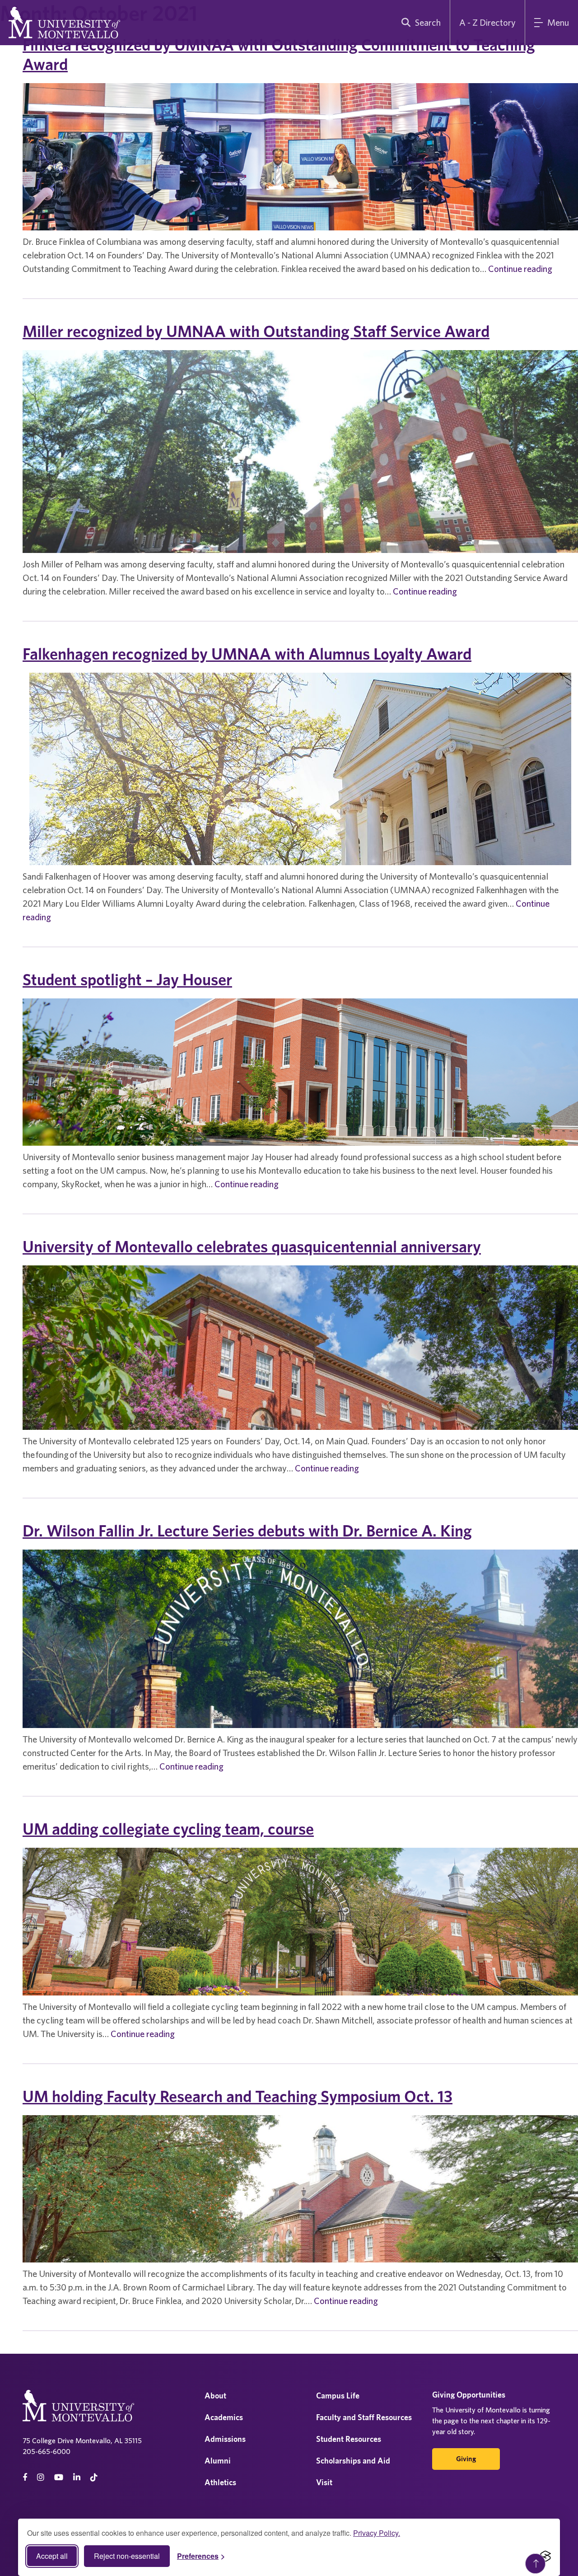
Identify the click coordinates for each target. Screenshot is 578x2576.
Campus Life (338, 2396)
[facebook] (25, 2477)
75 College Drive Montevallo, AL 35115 (82, 2440)
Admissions (225, 2439)
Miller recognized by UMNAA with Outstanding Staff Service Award (256, 331)
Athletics (220, 2482)
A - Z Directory (487, 22)
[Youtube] (59, 2477)
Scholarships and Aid (353, 2461)
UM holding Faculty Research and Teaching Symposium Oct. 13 (238, 2096)
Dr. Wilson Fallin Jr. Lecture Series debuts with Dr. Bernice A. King (247, 1531)
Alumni (218, 2461)
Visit (324, 2482)
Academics (224, 2417)
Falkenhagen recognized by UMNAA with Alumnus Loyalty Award (247, 654)
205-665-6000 (47, 2451)
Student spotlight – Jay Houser (127, 979)
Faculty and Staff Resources (364, 2417)
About (215, 2396)
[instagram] (41, 2477)
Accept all (52, 2556)
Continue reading (520, 269)
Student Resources (349, 2439)
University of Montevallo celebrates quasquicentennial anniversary (252, 1246)
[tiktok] (94, 2477)
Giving (466, 2459)
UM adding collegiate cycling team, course (168, 1829)
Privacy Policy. (377, 2533)
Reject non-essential (127, 2556)
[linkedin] (77, 2477)
